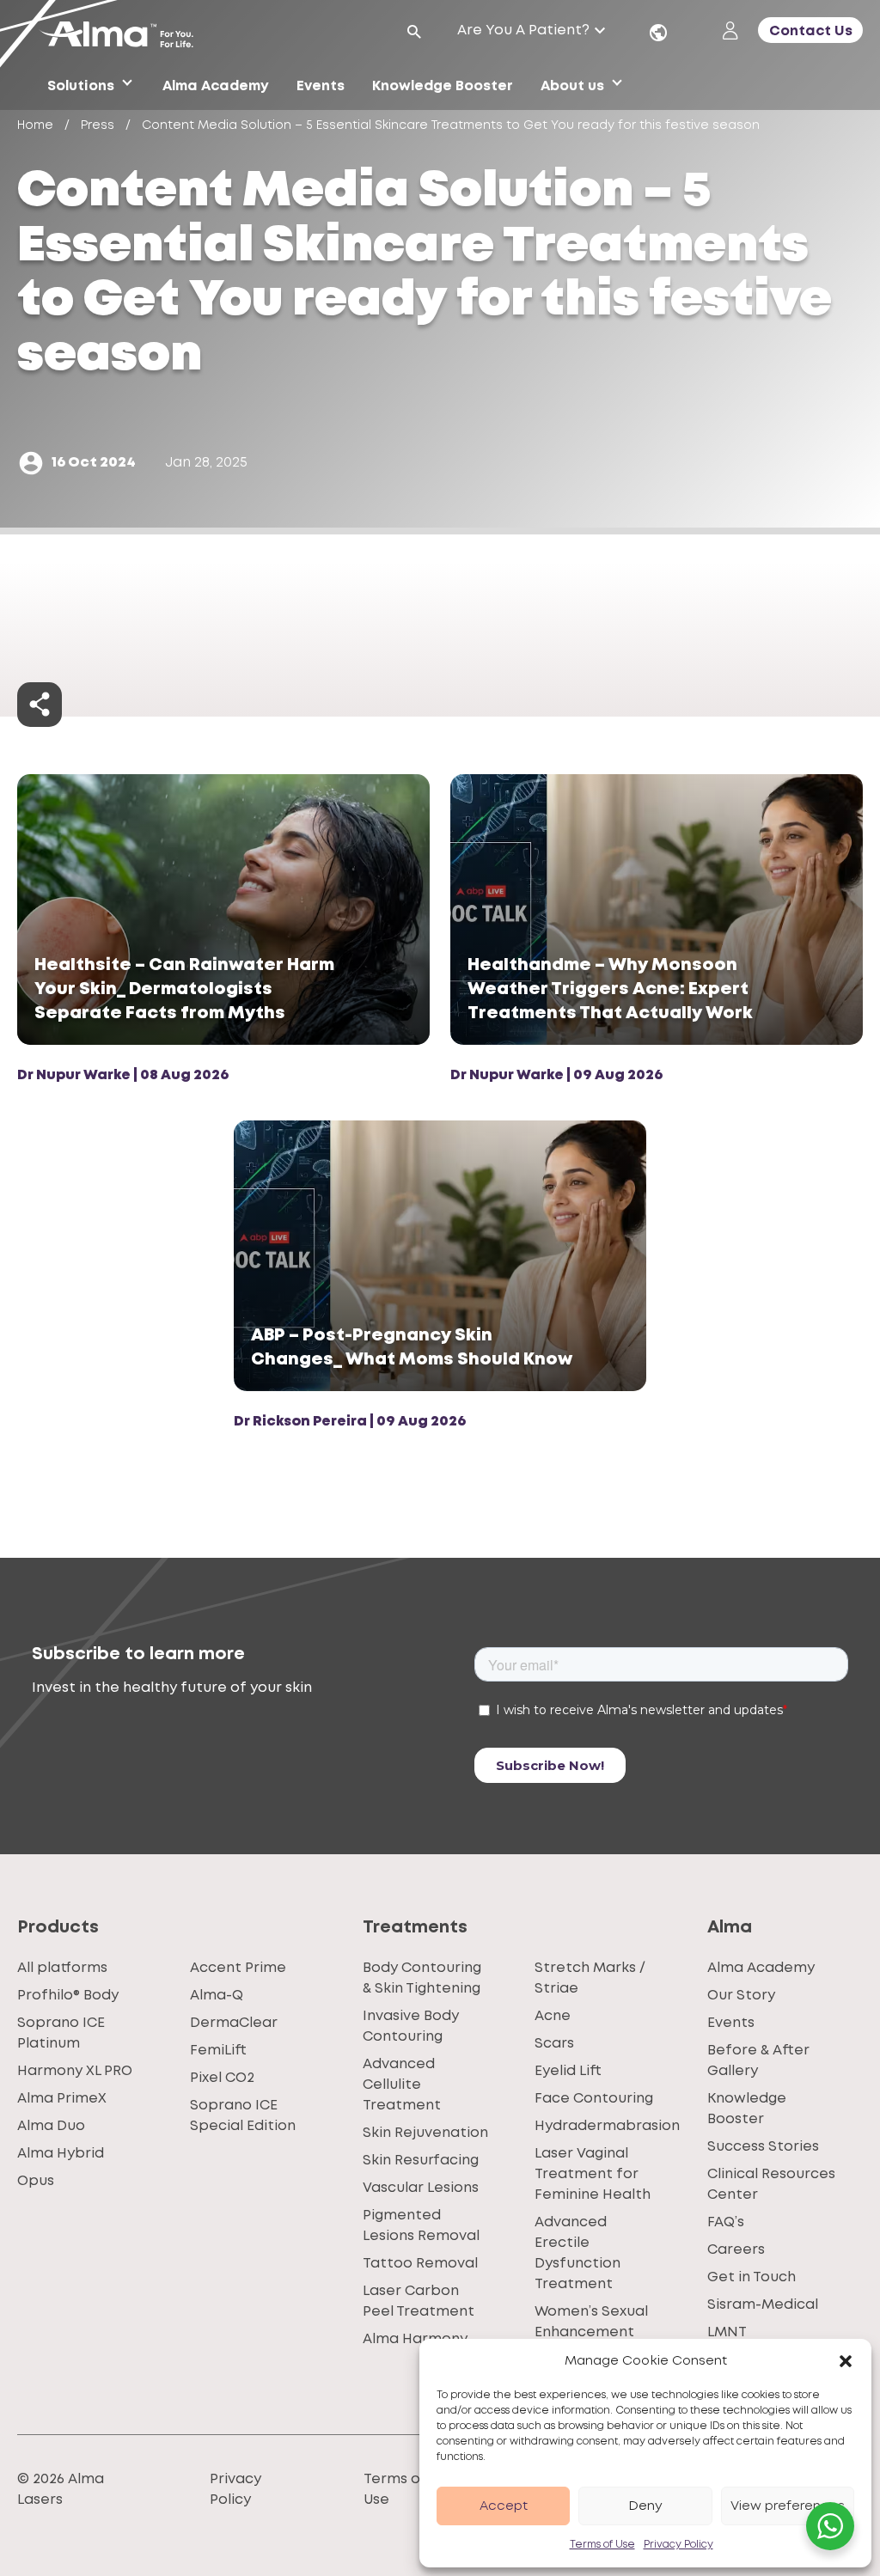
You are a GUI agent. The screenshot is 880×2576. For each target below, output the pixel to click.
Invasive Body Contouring (411, 2027)
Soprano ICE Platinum (61, 2033)
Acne (553, 2016)
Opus (36, 2181)
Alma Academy (761, 1968)
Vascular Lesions (421, 2188)
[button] (846, 2361)
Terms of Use (602, 2545)
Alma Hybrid (61, 2154)
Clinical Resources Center (771, 2185)
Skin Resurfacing (421, 2161)
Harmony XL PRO (75, 2071)
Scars (554, 2044)
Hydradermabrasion (607, 2126)
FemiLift (218, 2051)
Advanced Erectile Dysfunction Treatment (577, 2253)
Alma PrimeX (62, 2099)
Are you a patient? (523, 31)
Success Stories (763, 2147)
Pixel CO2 (222, 2078)
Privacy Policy (678, 2545)
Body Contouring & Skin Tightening (422, 1978)
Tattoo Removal (420, 2264)
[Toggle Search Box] (414, 32)
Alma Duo (51, 2126)
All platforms (62, 1968)
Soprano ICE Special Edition (243, 2116)
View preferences (788, 2506)
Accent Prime (238, 1968)
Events (731, 2023)
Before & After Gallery (758, 2061)
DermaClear (234, 2023)
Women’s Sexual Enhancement (591, 2322)
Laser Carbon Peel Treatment (419, 2301)
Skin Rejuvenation (425, 2133)
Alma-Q (217, 1996)
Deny (645, 2506)
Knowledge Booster (747, 2109)
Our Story (741, 1996)
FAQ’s (726, 2222)
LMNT (727, 2332)
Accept (504, 2506)
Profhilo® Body (68, 1996)
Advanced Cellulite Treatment (402, 2085)
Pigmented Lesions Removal (421, 2226)
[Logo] (123, 36)
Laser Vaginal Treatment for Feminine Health (593, 2174)
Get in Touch (752, 2277)
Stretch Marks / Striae (590, 1978)
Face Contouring (594, 2099)
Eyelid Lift (568, 2071)
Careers (736, 2250)
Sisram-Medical (763, 2305)
